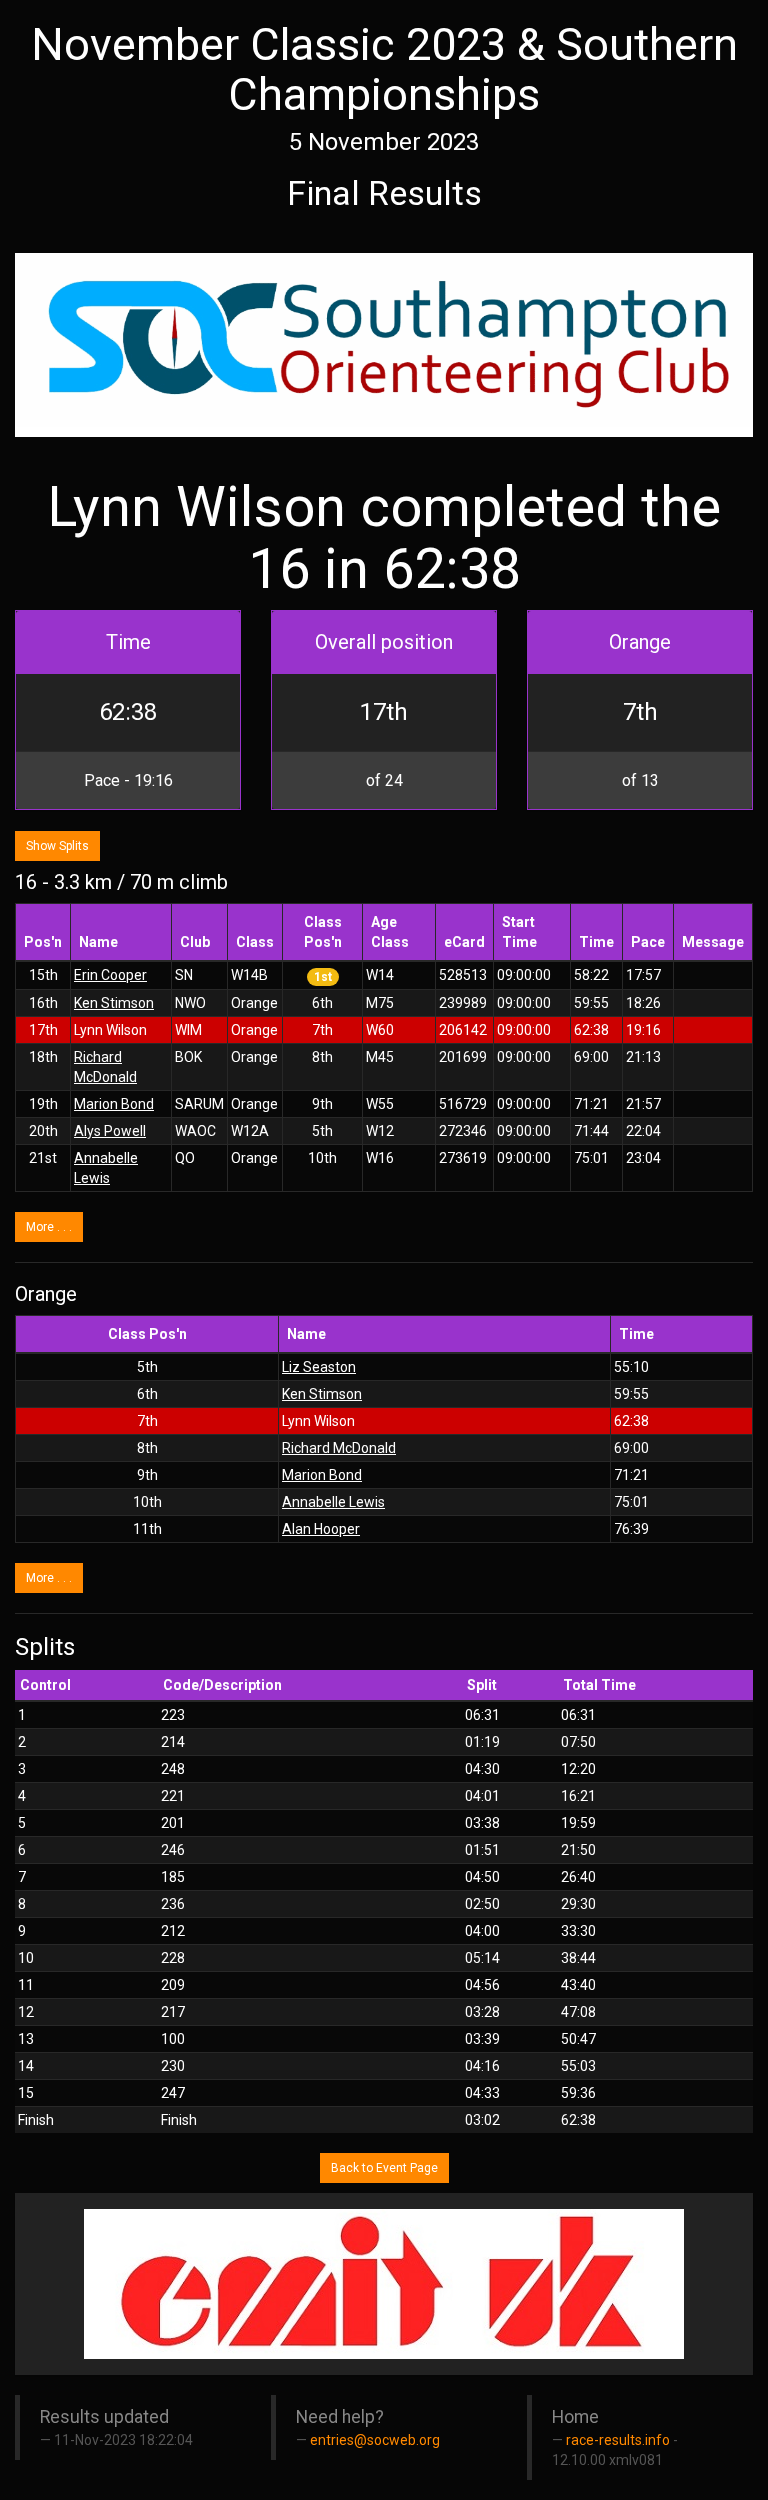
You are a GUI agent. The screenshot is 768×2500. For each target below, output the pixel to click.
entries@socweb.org (375, 2440)
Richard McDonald (339, 1448)
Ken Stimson (114, 1003)
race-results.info (618, 2440)
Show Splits (57, 846)
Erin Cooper (110, 975)
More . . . (49, 1227)
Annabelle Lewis (333, 1502)
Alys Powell (110, 1131)
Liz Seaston (319, 1367)
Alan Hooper (321, 1529)
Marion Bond (114, 1104)
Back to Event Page (384, 2168)
